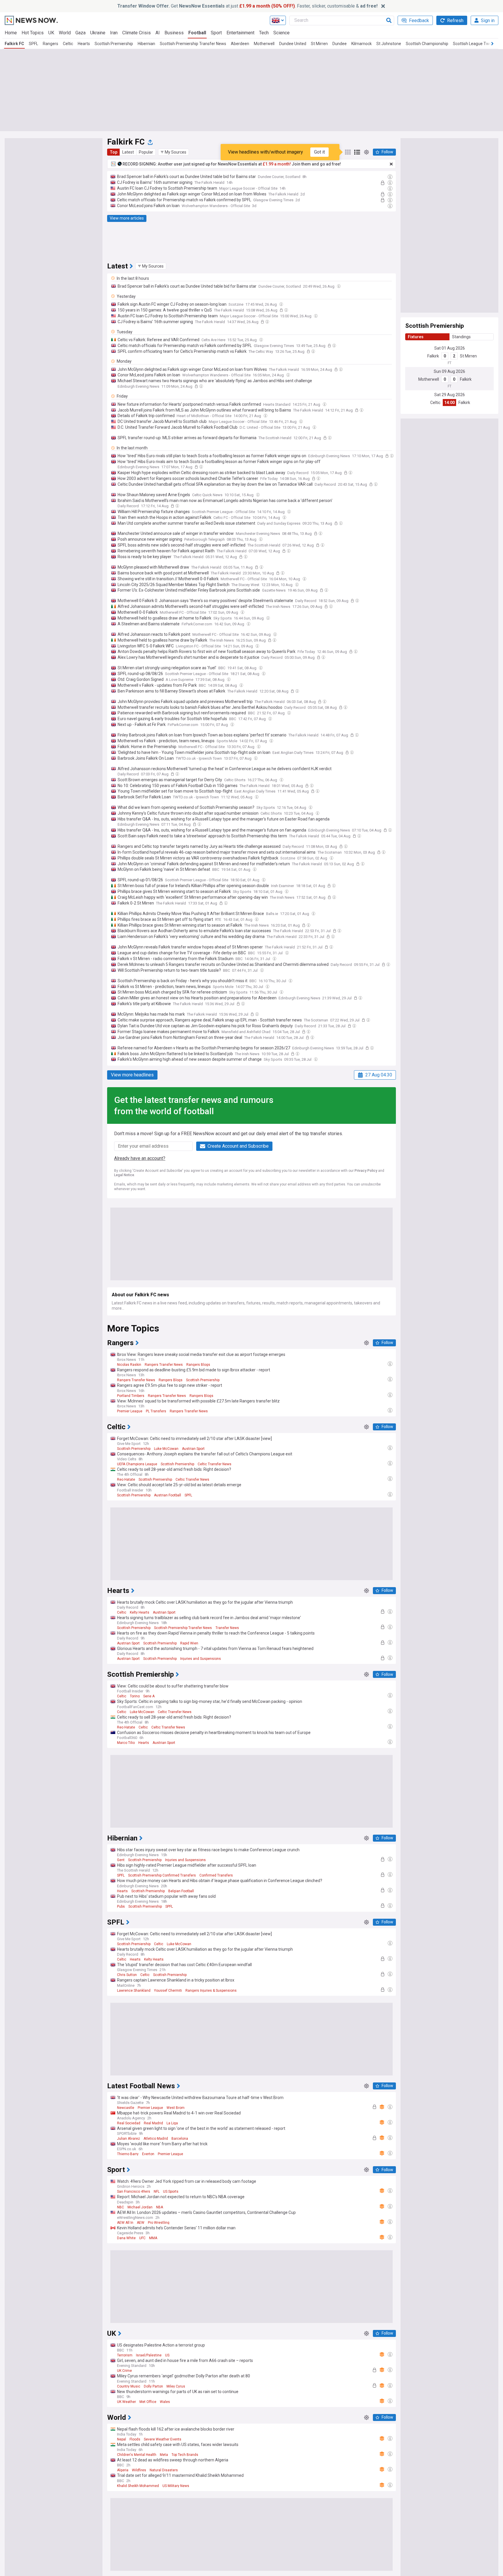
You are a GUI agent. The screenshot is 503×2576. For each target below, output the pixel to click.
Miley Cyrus (176, 2386)
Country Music (129, 2386)
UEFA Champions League (137, 1464)
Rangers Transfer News (164, 1365)
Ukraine (98, 33)
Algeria (123, 2470)
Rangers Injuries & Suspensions (211, 1991)
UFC (142, 2238)
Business (174, 33)
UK (51, 33)
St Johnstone (389, 44)
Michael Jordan (140, 2207)
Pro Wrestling (159, 2223)
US (167, 2355)
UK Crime (124, 2371)
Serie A (149, 1696)
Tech (264, 33)
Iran (114, 33)
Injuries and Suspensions (201, 1659)
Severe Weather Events (163, 2439)
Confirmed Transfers (216, 1875)
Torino (135, 1696)
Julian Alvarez (129, 2139)
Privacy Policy (366, 1171)
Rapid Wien (189, 1643)
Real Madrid (153, 2123)
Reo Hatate (126, 1480)
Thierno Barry (128, 2154)
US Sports (171, 2192)
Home (11, 33)
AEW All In (125, 2223)
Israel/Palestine (149, 2355)
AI (158, 33)
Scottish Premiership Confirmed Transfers (162, 1875)
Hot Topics (33, 33)
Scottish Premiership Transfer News (193, 44)
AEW (141, 2223)
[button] (173, 152)
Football (197, 33)
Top (114, 152)
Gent (121, 1860)
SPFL (33, 44)
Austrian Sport (193, 1449)
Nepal (122, 2439)
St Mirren (319, 44)
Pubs (121, 1906)
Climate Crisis (137, 33)
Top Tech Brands (185, 2455)
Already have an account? (140, 1158)
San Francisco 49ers (134, 2192)
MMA (153, 2238)
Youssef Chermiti (168, 1991)
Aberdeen (240, 44)
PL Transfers (156, 1411)
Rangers (51, 44)
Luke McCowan (166, 1449)
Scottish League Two (472, 44)
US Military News (176, 2486)
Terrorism (125, 2355)
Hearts (84, 44)
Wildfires (139, 2470)
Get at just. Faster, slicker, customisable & (247, 6)
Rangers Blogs (198, 1365)
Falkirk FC (14, 44)
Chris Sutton (127, 1975)
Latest (128, 152)
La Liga (172, 2123)
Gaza (80, 33)
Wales (165, 2402)
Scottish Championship (427, 44)
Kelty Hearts (140, 1612)
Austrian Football (168, 1495)
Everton (148, 2154)
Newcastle (126, 2108)
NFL (157, 2192)
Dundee (340, 44)
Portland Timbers (131, 1396)
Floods (135, 2439)
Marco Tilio (126, 1743)
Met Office (148, 2402)
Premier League (130, 1411)
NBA (160, 2207)
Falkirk (433, 356)
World (65, 33)
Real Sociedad (129, 2123)
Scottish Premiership (114, 44)
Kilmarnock (362, 44)
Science (281, 33)
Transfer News (227, 1628)
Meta (164, 2455)
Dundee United (293, 44)
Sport (216, 33)
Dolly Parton (153, 2386)
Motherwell (264, 44)
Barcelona (180, 2139)
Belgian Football (181, 1891)
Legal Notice (124, 1175)
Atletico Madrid (156, 2139)
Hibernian (146, 44)
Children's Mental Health (137, 2455)
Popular (146, 152)
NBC (121, 2207)
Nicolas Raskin (129, 1365)
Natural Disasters (164, 2470)
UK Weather (126, 2402)
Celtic (68, 44)
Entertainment (240, 33)
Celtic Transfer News (215, 1464)
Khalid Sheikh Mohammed (138, 2486)
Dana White (126, 2238)
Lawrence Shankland (134, 1991)
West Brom (176, 2108)
